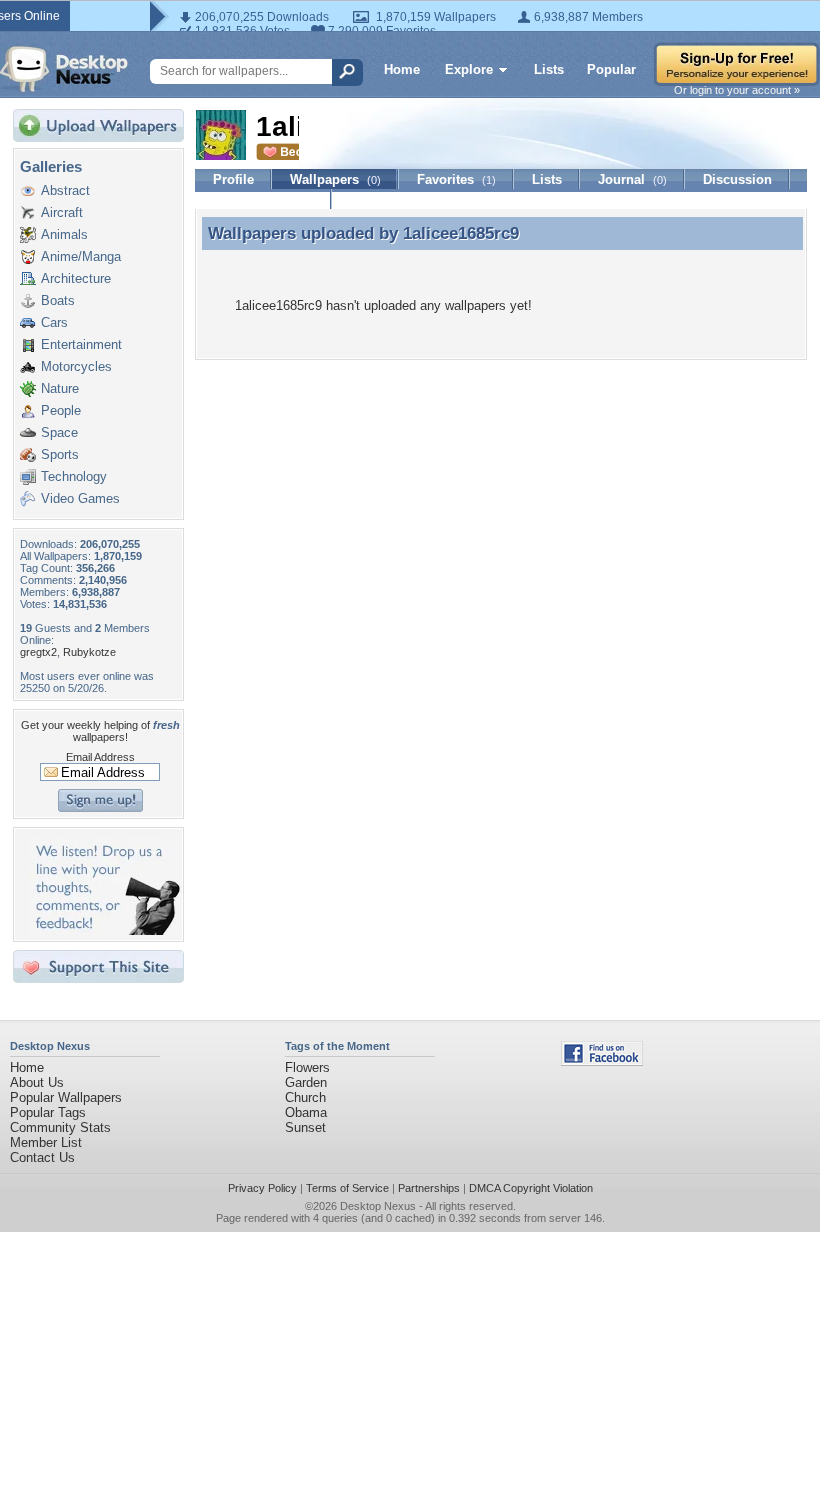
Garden (306, 1082)
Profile (233, 179)
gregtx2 (38, 652)
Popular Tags (48, 1112)
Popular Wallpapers (66, 1097)
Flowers (307, 1067)
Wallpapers (335, 179)
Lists (549, 69)
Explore (469, 69)
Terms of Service (347, 1188)
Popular (611, 69)
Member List (46, 1142)
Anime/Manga (81, 256)
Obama (306, 1112)
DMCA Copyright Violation (531, 1188)
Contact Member (263, 199)
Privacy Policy (262, 1188)
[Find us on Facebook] (602, 1061)
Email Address (100, 757)
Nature (60, 388)
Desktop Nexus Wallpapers (64, 69)
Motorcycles (76, 366)
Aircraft (62, 212)
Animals (64, 234)
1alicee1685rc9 (461, 233)
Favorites (456, 179)
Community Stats (60, 1127)
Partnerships (429, 1188)
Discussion (737, 179)
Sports (60, 454)
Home (402, 69)
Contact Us (42, 1157)
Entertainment (81, 344)
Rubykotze (89, 652)
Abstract (65, 190)
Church (305, 1097)
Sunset (305, 1127)
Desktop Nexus (378, 1206)
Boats (58, 300)
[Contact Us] (104, 930)
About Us (37, 1082)
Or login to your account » (737, 90)
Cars (54, 322)
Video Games (80, 498)
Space (59, 432)
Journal (632, 179)
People (61, 410)
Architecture (76, 278)
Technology (74, 476)
